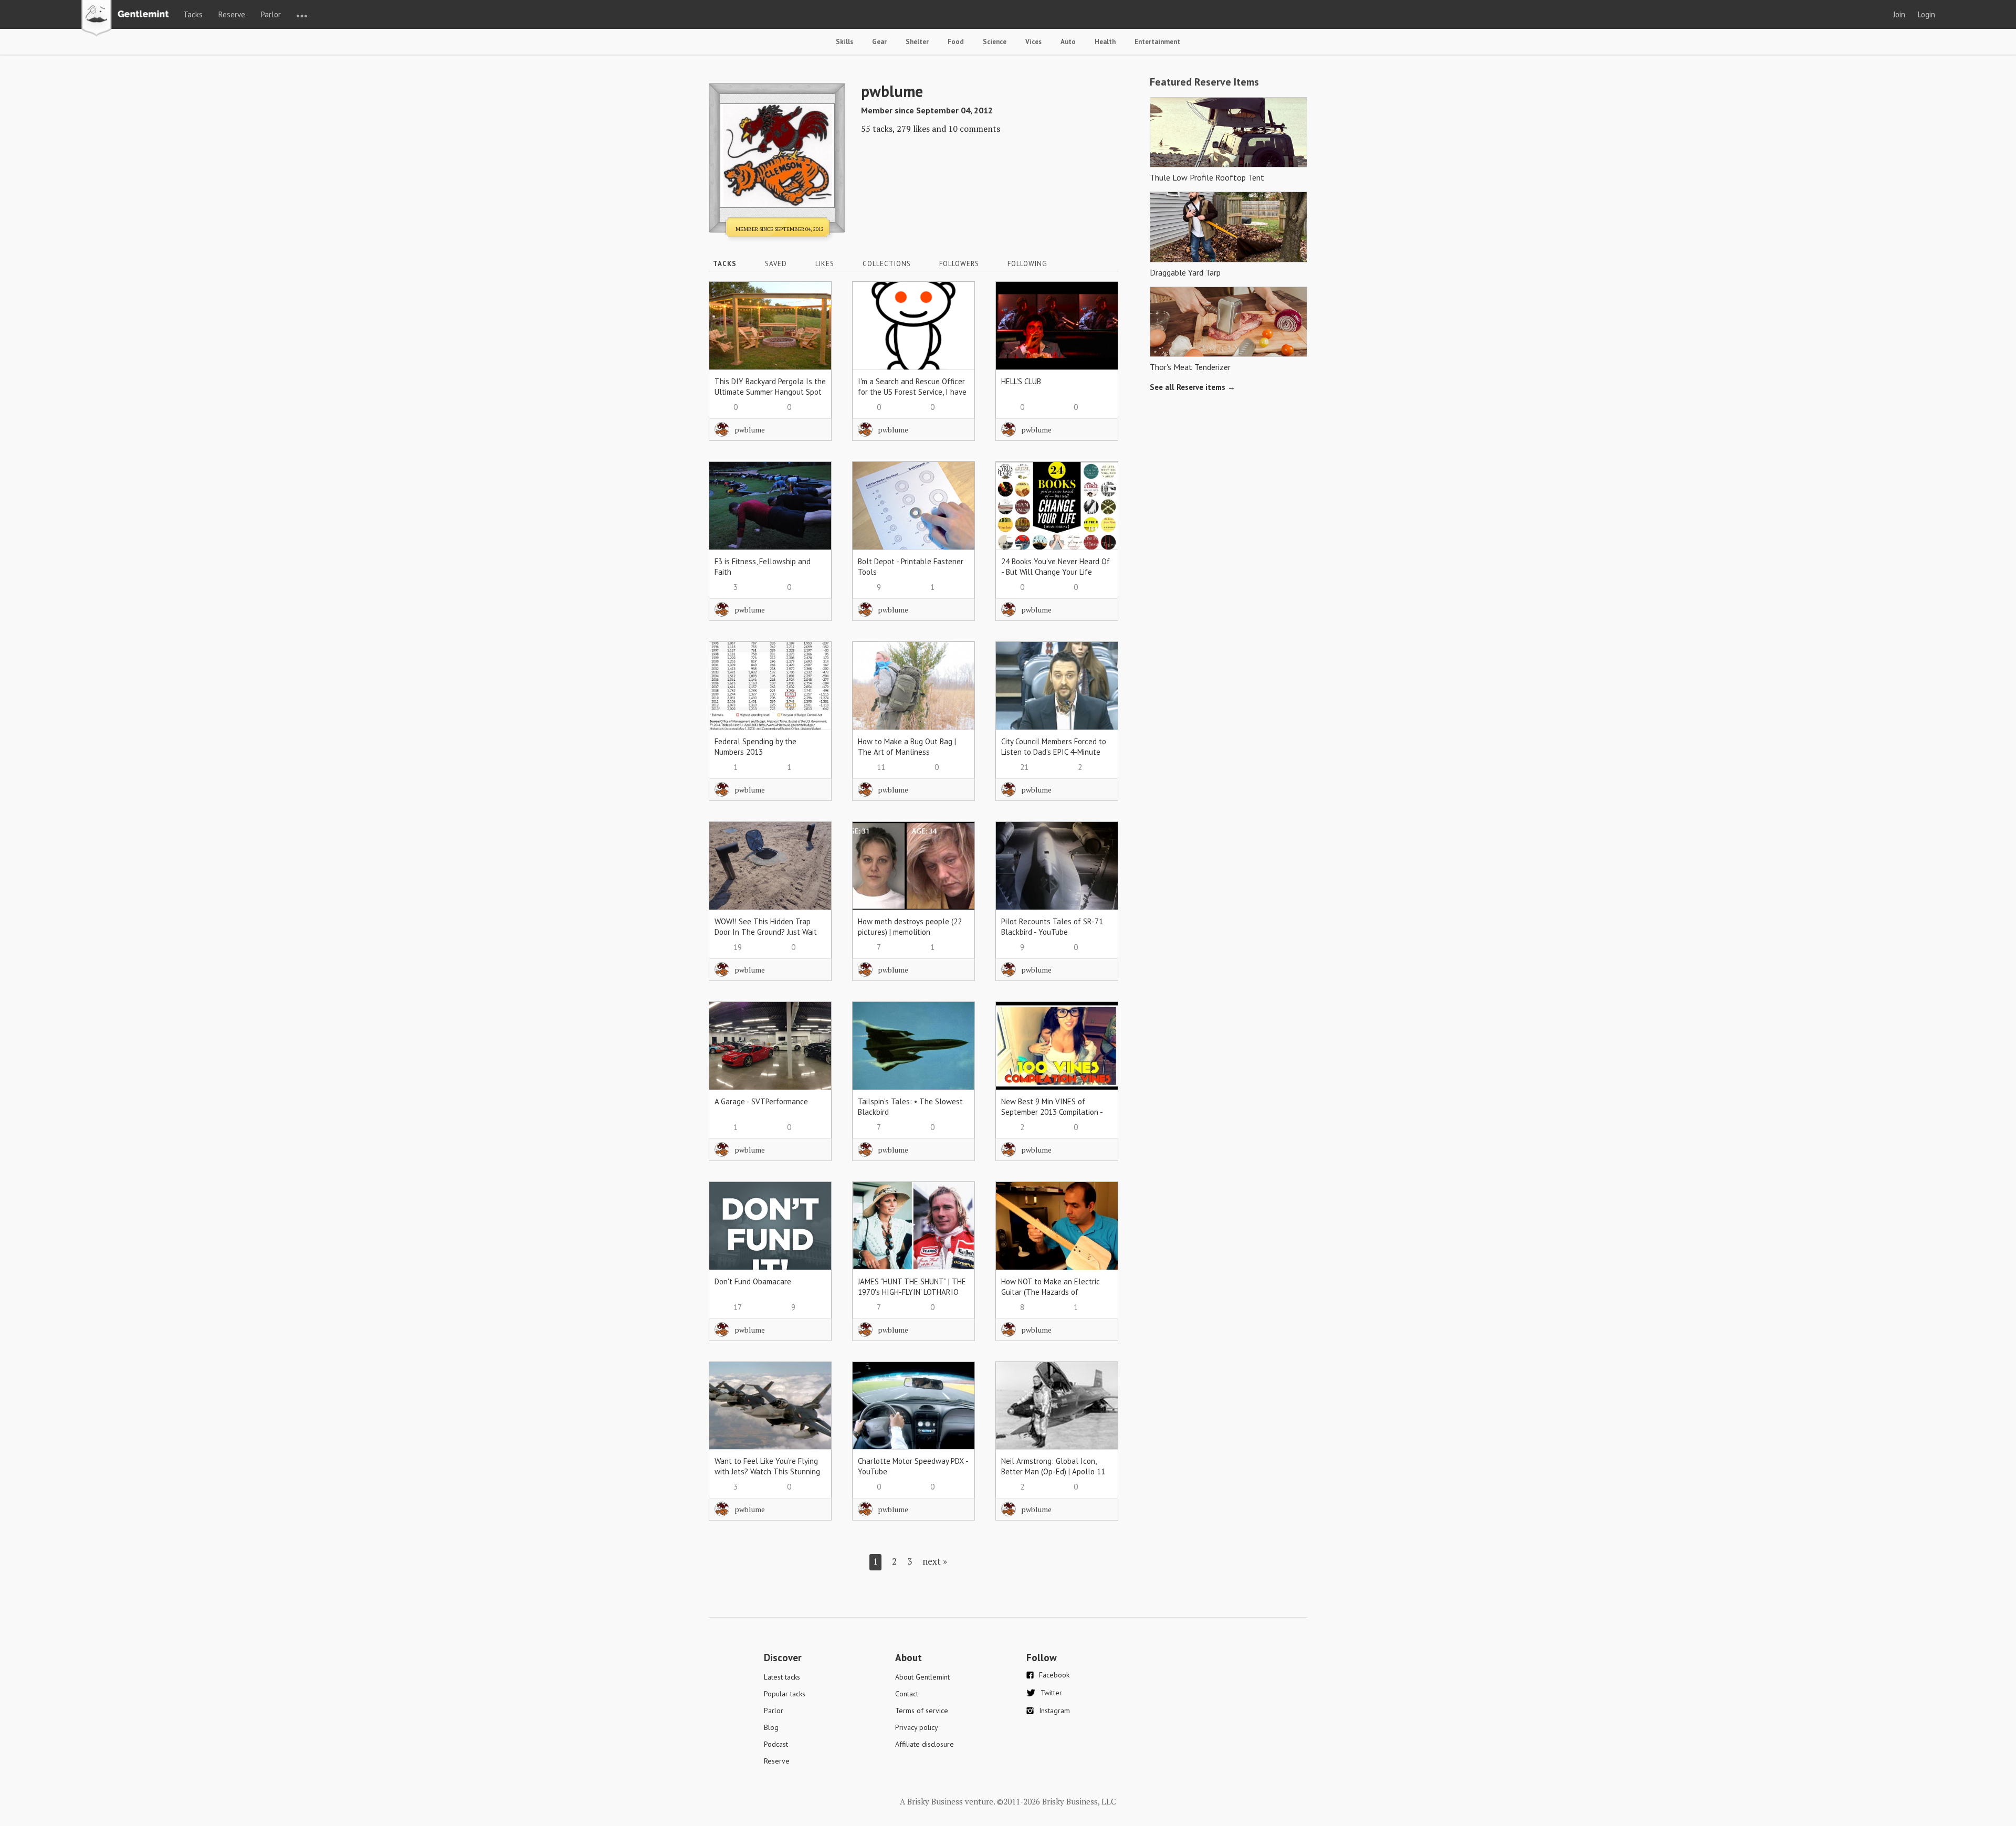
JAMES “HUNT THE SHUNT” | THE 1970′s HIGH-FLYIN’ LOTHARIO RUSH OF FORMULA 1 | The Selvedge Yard (912, 1297)
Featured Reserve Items (1204, 82)
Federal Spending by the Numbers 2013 (755, 747)
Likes (825, 264)
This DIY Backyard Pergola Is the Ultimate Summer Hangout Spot (770, 387)
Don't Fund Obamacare (753, 1281)
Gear (879, 42)
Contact (907, 1694)
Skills (844, 42)
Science (995, 42)
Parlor (271, 14)
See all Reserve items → (1193, 387)
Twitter (1051, 1693)
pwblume (750, 430)
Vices (1033, 42)
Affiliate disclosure (925, 1744)
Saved (776, 264)
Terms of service (922, 1711)
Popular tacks (785, 1694)
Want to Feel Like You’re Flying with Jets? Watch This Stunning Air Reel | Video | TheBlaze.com (767, 1471)
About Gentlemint (922, 1677)
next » (935, 1561)
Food (956, 42)
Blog (771, 1727)
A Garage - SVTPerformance (761, 1101)
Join (1899, 14)
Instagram (1054, 1711)
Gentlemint (128, 19)
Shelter (917, 42)
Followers (959, 264)
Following (1027, 264)
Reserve (232, 14)
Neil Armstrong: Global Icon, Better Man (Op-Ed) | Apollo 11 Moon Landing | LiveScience (1053, 1471)
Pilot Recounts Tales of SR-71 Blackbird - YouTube (1052, 927)
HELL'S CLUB (1021, 381)
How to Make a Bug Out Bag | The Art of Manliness (907, 747)
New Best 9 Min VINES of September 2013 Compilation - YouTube (1052, 1112)
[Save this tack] (813, 318)
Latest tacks (782, 1677)
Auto (1068, 42)
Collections (887, 264)
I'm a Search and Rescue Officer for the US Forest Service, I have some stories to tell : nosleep (912, 392)
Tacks (193, 14)
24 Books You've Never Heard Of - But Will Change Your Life (1056, 567)
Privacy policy (917, 1727)
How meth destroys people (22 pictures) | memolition (910, 927)
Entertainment (1157, 42)
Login (1926, 14)
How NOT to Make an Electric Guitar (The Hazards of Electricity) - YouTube (1051, 1292)
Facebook (1054, 1675)
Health (1105, 42)
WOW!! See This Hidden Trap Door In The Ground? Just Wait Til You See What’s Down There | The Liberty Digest (770, 937)
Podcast (776, 1744)
